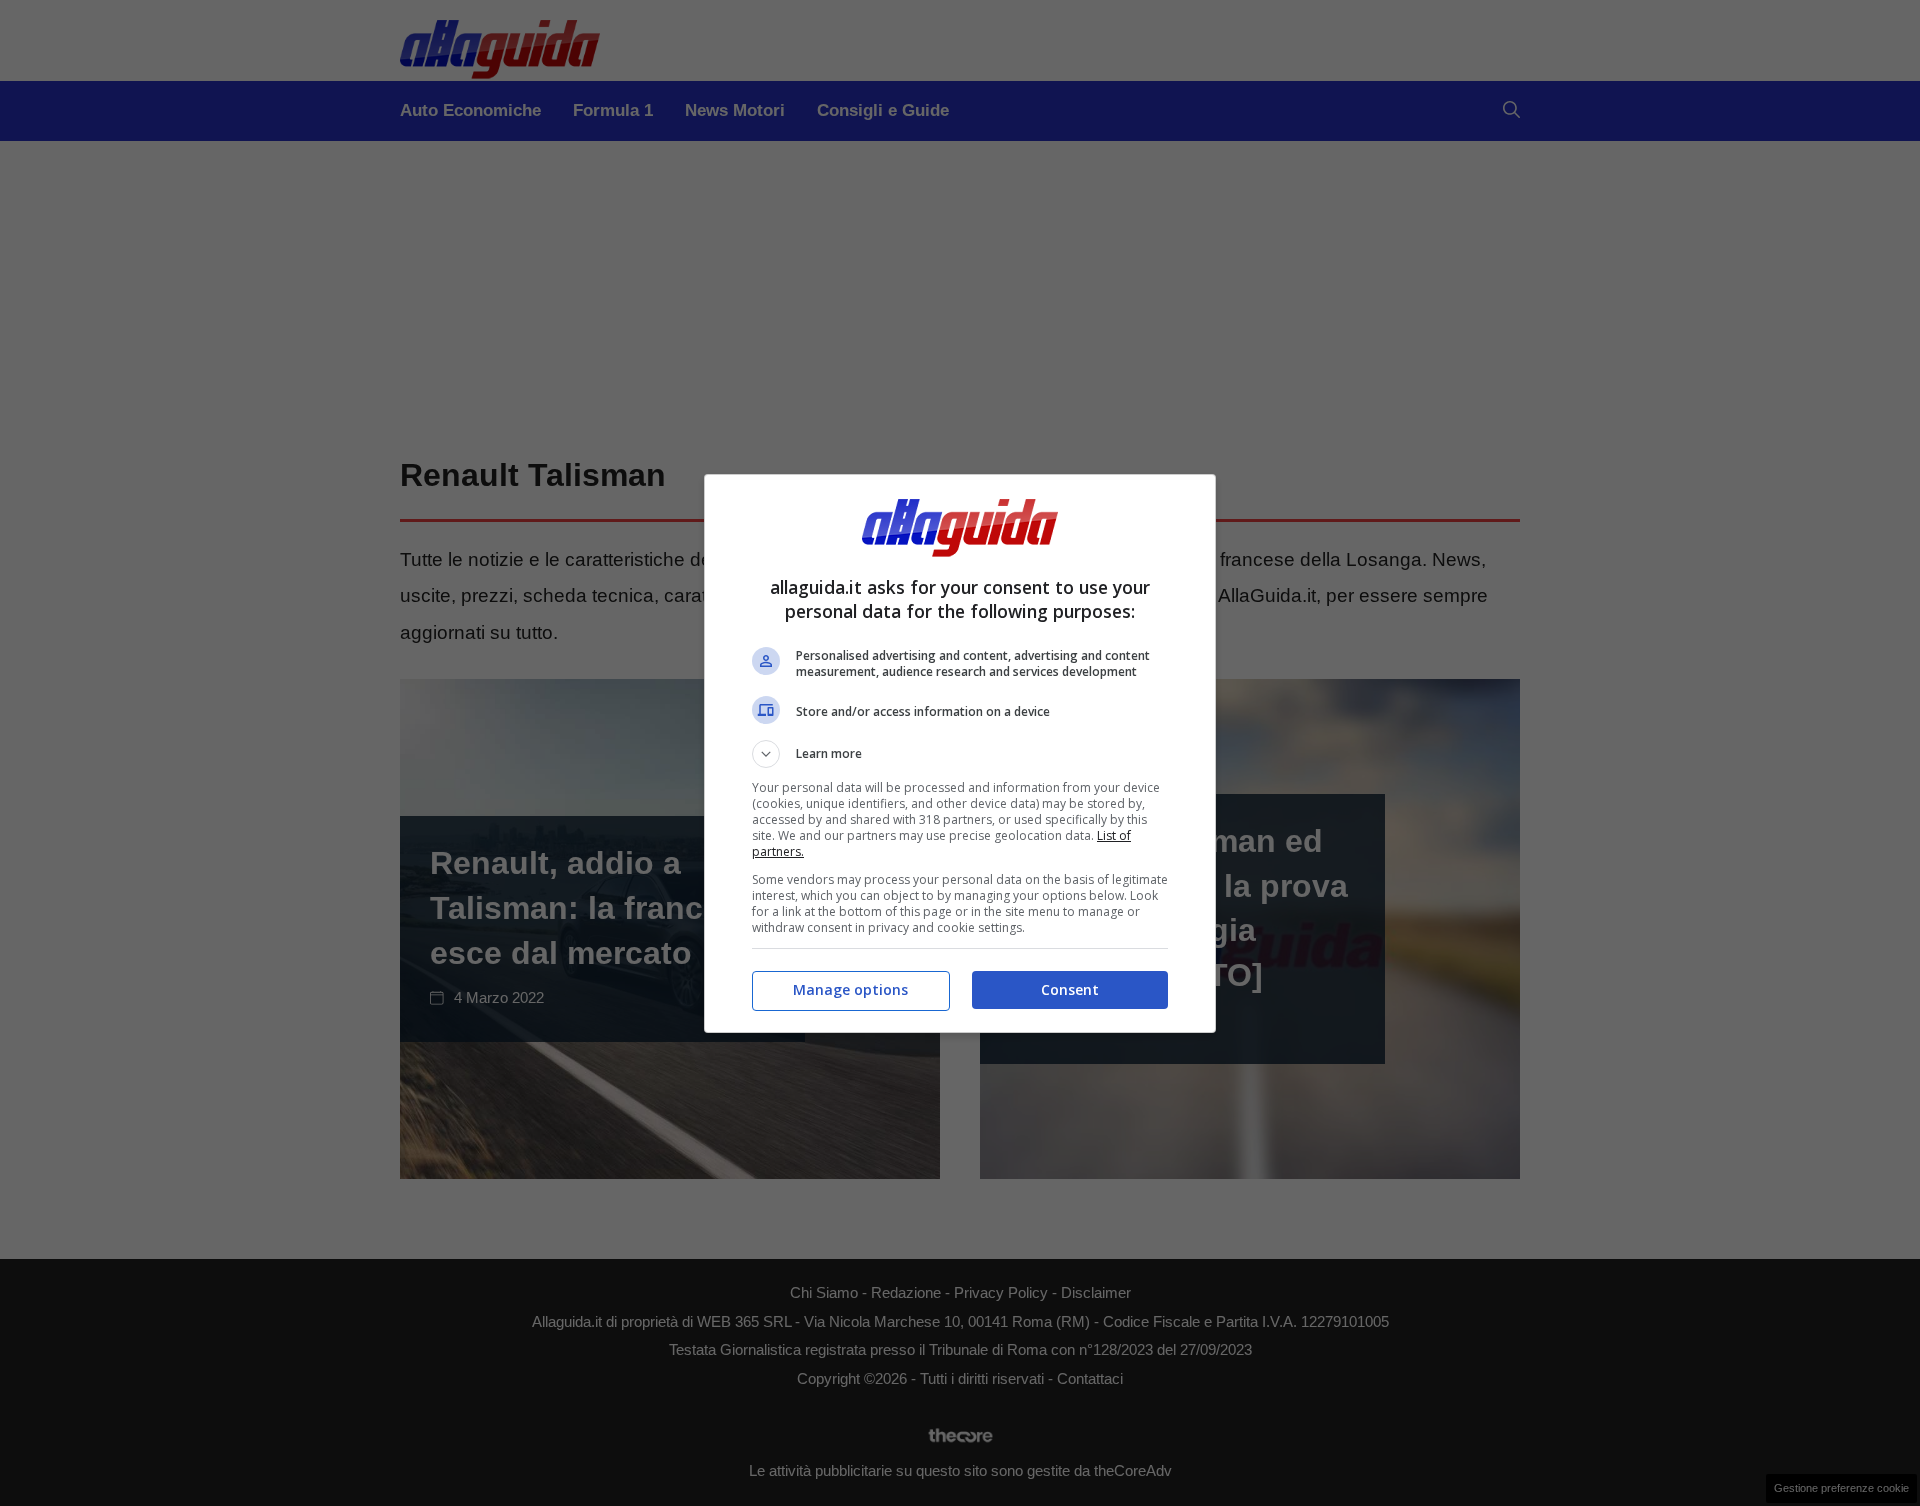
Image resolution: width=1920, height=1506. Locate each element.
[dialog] (960, 753)
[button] (960, 754)
